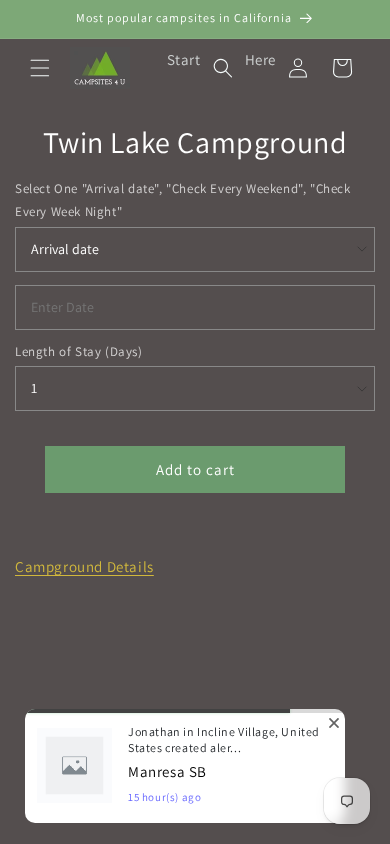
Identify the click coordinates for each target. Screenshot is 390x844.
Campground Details (84, 566)
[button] (40, 68)
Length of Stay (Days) (79, 351)
